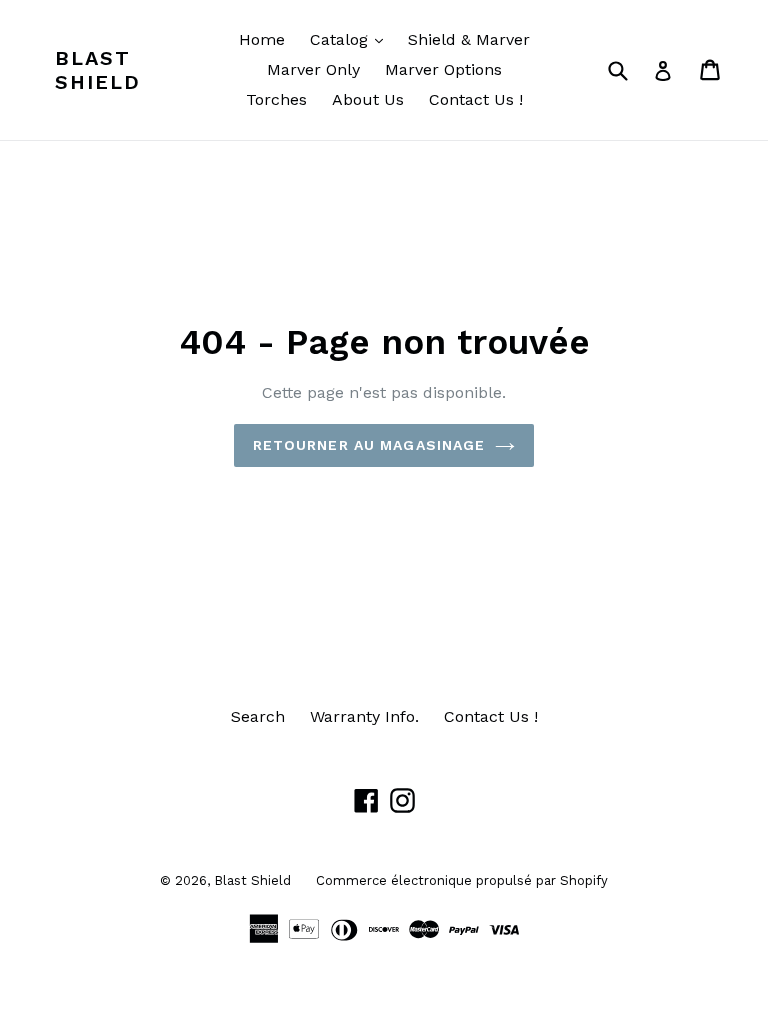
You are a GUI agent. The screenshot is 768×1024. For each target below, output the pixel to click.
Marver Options (443, 69)
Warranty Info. (364, 716)
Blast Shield (98, 70)
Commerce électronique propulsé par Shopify (462, 880)
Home (262, 39)
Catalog (351, 39)
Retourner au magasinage (369, 445)
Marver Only (313, 69)
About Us (368, 99)
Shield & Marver (469, 39)
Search (258, 716)
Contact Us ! (476, 99)
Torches (276, 99)
